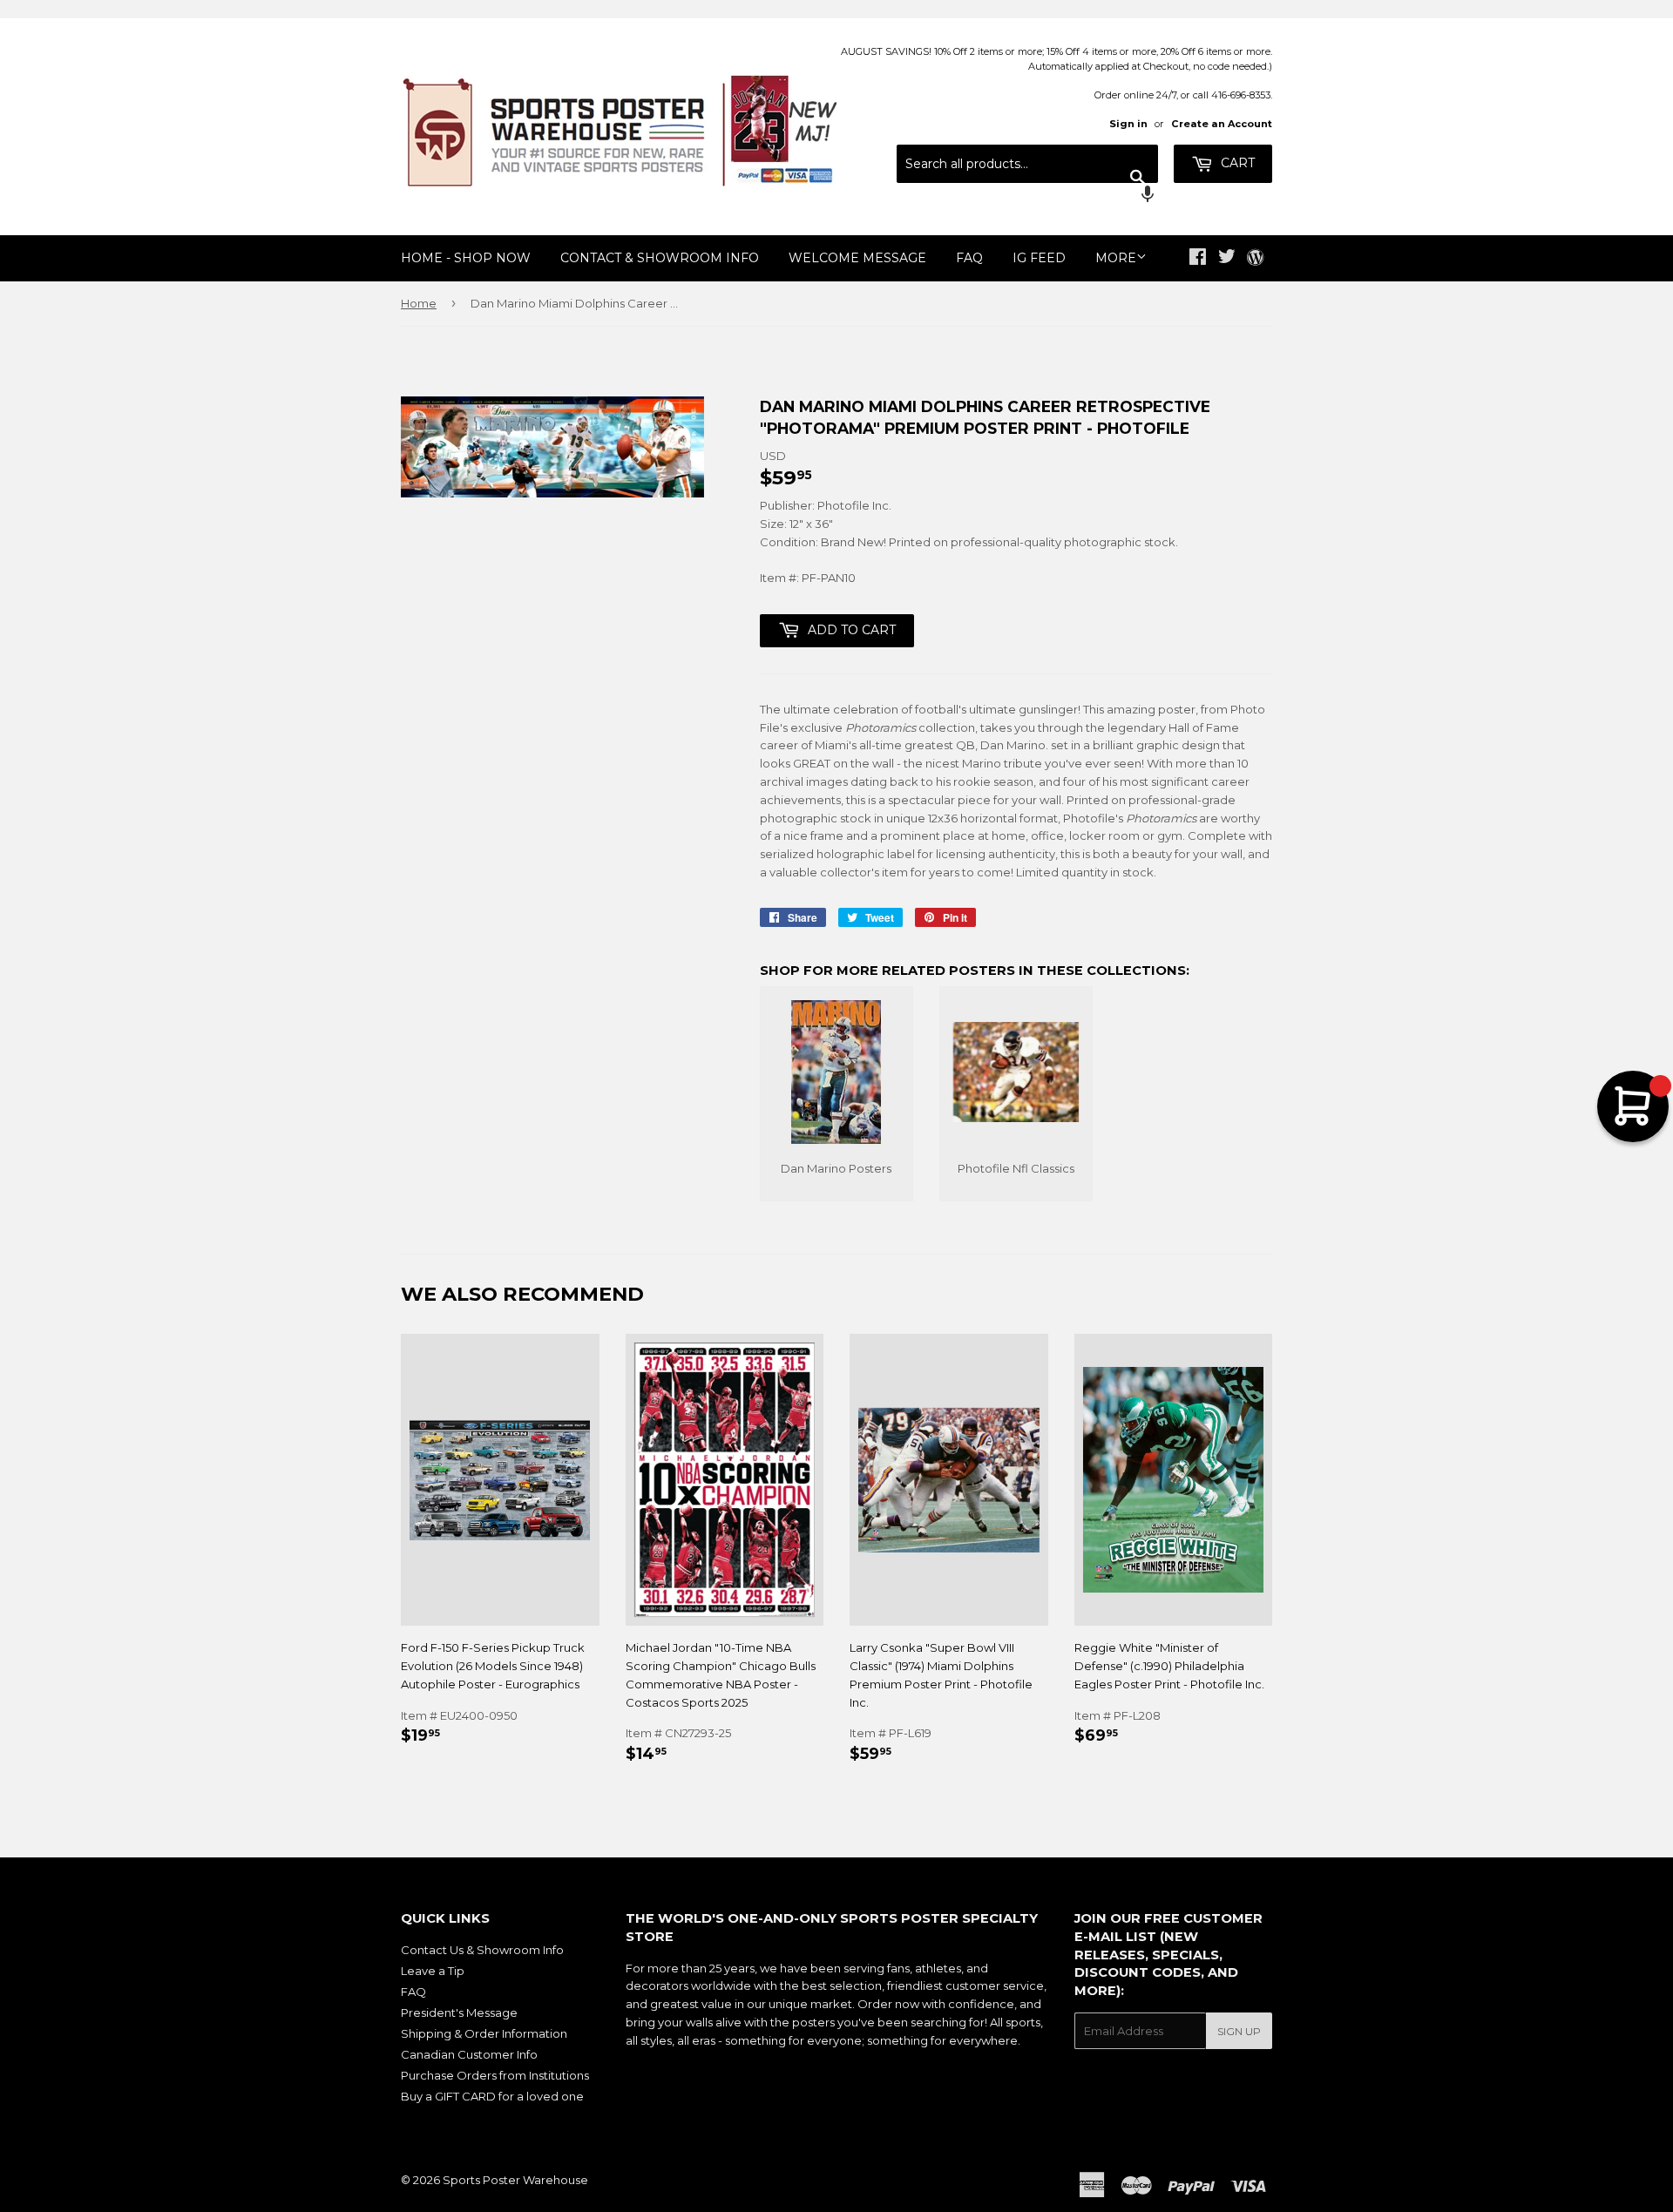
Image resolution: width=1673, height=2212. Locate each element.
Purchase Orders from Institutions (495, 2075)
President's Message (459, 2012)
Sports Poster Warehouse (515, 2180)
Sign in (1128, 124)
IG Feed (1039, 258)
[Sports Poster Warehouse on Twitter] (1227, 259)
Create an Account (1222, 124)
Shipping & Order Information (484, 2033)
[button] (1027, 196)
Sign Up (1239, 2031)
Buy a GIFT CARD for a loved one (492, 2096)
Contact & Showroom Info (660, 258)
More (1116, 258)
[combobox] (1027, 164)
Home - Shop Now (466, 258)
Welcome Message (857, 258)
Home (419, 303)
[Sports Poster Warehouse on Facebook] (1198, 259)
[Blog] (1255, 259)
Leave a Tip (433, 1971)
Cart (1236, 163)
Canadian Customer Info (469, 2054)
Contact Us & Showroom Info (482, 1950)
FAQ (969, 258)
